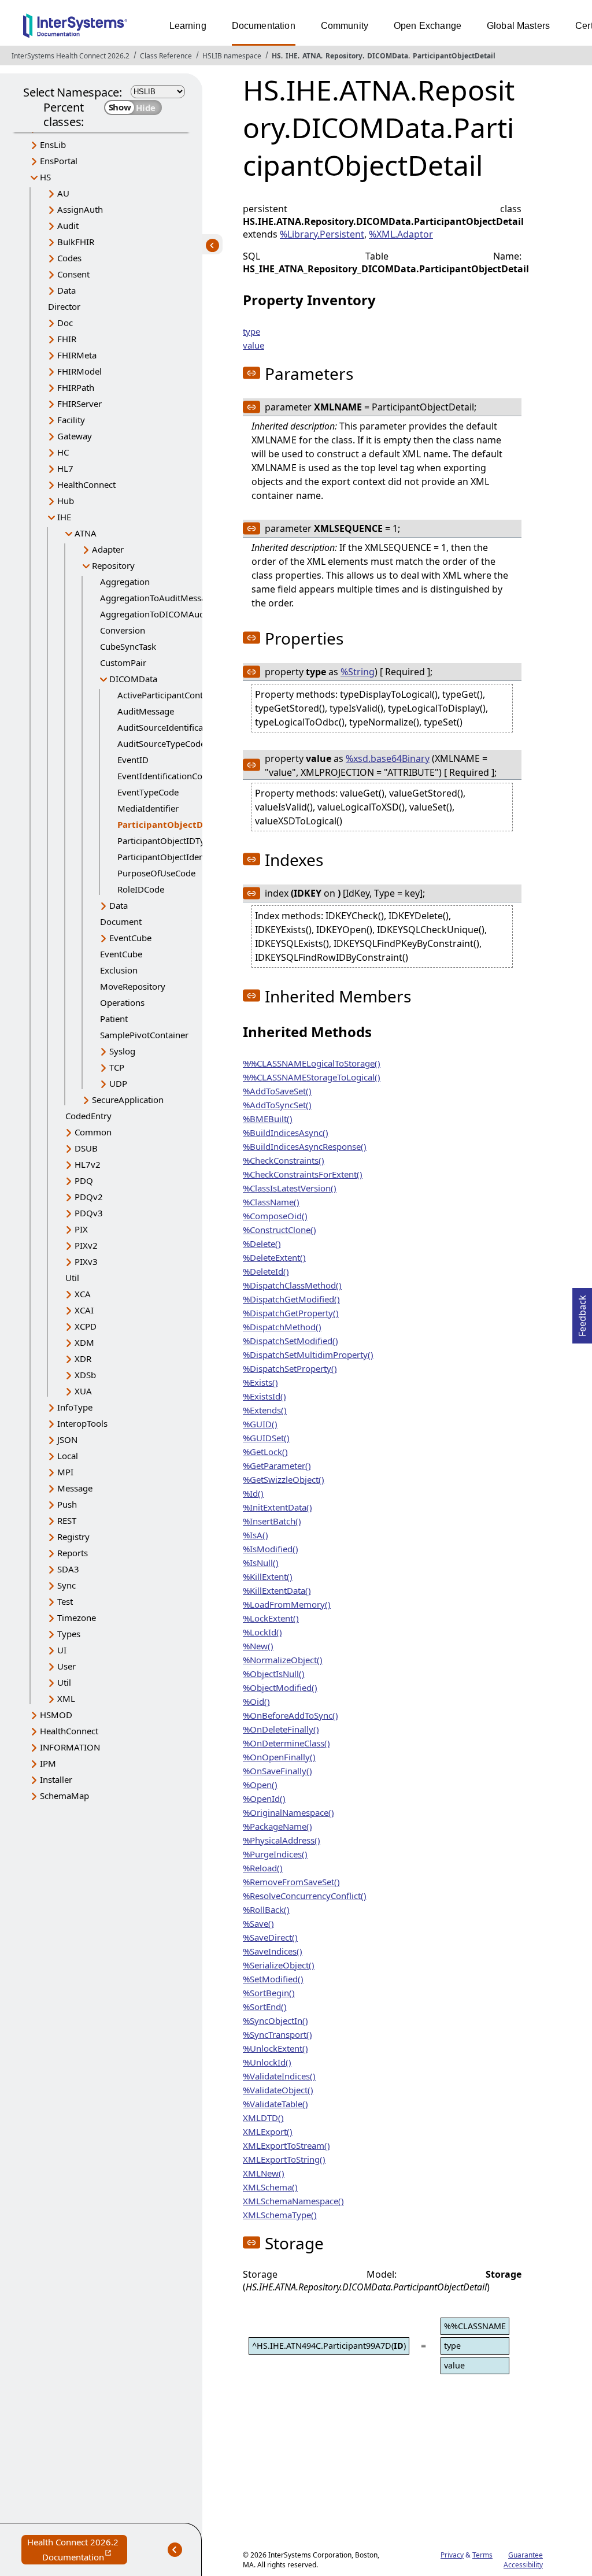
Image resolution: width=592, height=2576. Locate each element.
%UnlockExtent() (275, 2048)
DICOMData (388, 56)
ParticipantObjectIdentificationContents (196, 857)
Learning (188, 26)
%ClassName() (271, 1202)
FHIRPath (76, 387)
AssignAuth (80, 209)
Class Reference (166, 56)
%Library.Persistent (322, 234)
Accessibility (523, 2565)
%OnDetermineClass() (286, 1743)
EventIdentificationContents (172, 776)
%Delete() (262, 1243)
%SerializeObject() (279, 1965)
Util (72, 1278)
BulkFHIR (76, 242)
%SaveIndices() (273, 1951)
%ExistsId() (264, 1396)
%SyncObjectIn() (275, 2020)
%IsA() (256, 1535)
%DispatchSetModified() (291, 1341)
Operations (122, 1002)
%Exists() (260, 1382)
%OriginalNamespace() (288, 1812)
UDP (118, 1083)
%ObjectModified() (280, 1687)
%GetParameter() (277, 1465)
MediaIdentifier (148, 808)
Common (93, 1132)
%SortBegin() (269, 1993)
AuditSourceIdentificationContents (186, 727)
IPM (48, 1763)
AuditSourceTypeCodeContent (177, 743)
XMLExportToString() (284, 2159)
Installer (56, 1779)
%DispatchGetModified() (291, 1299)
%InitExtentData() (277, 1507)
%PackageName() (277, 1826)
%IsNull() (261, 1563)
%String (358, 672)
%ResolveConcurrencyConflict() (305, 1896)
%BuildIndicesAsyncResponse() (305, 1146)
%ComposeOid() (275, 1216)
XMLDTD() (263, 2118)
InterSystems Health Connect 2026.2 (71, 56)
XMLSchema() (270, 2187)
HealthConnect (86, 484)
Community (345, 26)
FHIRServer (79, 404)
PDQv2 (89, 1197)
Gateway (75, 436)
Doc (65, 323)
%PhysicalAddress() (282, 1840)
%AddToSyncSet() (277, 1105)
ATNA (312, 56)
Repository (344, 56)
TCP (117, 1067)
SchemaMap (64, 1796)
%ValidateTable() (275, 2104)
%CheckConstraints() (284, 1160)
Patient (114, 1019)
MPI (65, 1472)
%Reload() (263, 1868)
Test (65, 1601)
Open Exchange (428, 26)
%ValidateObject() (278, 2090)
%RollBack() (266, 1909)
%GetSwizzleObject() (284, 1479)
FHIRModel (79, 371)
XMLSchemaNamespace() (293, 2201)
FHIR (67, 339)
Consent (73, 274)
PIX (81, 1229)
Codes (69, 258)
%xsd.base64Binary (388, 758)
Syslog (122, 1051)
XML (66, 1698)
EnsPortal (59, 161)
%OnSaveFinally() (277, 1771)
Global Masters (518, 26)
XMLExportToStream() (286, 2145)
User (66, 1666)
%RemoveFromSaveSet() (291, 1882)
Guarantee (526, 2555)
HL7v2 (88, 1164)
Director (64, 306)
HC (63, 452)
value (254, 345)
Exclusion (119, 970)
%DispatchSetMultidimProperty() (308, 1354)
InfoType (75, 1407)
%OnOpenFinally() (279, 1757)
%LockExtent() (271, 1618)
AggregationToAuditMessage (158, 598)
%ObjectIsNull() (274, 1674)
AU (63, 193)
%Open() (260, 1785)
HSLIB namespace (232, 56)
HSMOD (56, 1715)
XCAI (84, 1310)
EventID (133, 760)
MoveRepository (133, 986)
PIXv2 (86, 1245)
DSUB (86, 1148)
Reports (73, 1553)
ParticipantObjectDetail (454, 56)
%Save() (258, 1923)
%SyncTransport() (277, 2034)
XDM (84, 1342)
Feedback (582, 1312)
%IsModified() (271, 1549)
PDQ (84, 1180)
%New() (258, 1646)
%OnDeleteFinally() (281, 1729)
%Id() (253, 1493)
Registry (73, 1537)
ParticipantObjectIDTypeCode (176, 841)
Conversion (123, 630)
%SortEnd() (265, 2007)
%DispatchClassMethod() (292, 1285)
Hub (66, 501)
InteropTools (82, 1423)
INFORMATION (70, 1747)
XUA (83, 1391)
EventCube (130, 938)
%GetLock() (265, 1452)
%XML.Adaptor (401, 234)
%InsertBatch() (272, 1521)
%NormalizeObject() (283, 1660)
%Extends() (265, 1410)
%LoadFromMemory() (287, 1604)
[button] (251, 373)
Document (121, 921)
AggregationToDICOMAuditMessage (173, 614)
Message (75, 1488)
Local (68, 1456)
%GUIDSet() (266, 1438)
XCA (83, 1294)
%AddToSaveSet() (277, 1091)
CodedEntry (88, 1116)
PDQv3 (89, 1213)
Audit (68, 225)
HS (276, 56)
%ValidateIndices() (279, 2076)
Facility (71, 420)
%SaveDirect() (270, 1937)
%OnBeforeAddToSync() (291, 1715)
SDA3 (68, 1569)
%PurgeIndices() (275, 1854)
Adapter (108, 549)
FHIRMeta (77, 355)
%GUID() (260, 1424)
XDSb (85, 1375)
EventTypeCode (148, 792)
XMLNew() (264, 2173)
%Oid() (256, 1701)
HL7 (65, 468)
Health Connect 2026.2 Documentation (77, 2550)
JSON (67, 1439)
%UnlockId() (267, 2062)
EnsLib (53, 145)
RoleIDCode (141, 889)
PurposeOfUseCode (156, 873)
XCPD (86, 1326)
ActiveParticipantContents (169, 695)
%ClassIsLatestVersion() (290, 1188)
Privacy (452, 2555)
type (251, 331)
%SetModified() (273, 1979)
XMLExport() (268, 2131)
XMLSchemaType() (280, 2215)
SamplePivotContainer (144, 1035)
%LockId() (262, 1632)
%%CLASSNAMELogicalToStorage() (312, 1063)
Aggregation (125, 582)
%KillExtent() (268, 1576)
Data (66, 290)
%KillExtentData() (277, 1590)
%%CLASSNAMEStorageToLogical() (312, 1077)
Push (67, 1504)
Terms (482, 2555)
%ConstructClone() (280, 1230)
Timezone (77, 1618)
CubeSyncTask (128, 646)
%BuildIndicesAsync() (286, 1132)
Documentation (264, 26)
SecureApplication (128, 1100)
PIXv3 (86, 1261)
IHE (292, 56)
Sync (66, 1585)
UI (62, 1650)
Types (69, 1634)
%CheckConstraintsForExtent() (303, 1174)
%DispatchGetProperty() (291, 1313)
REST (67, 1520)
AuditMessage (146, 711)
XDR (83, 1359)
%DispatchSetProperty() (290, 1368)
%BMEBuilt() (268, 1119)
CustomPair (123, 662)
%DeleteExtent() (274, 1257)
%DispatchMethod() (282, 1327)
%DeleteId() (266, 1271)
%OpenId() (264, 1798)
